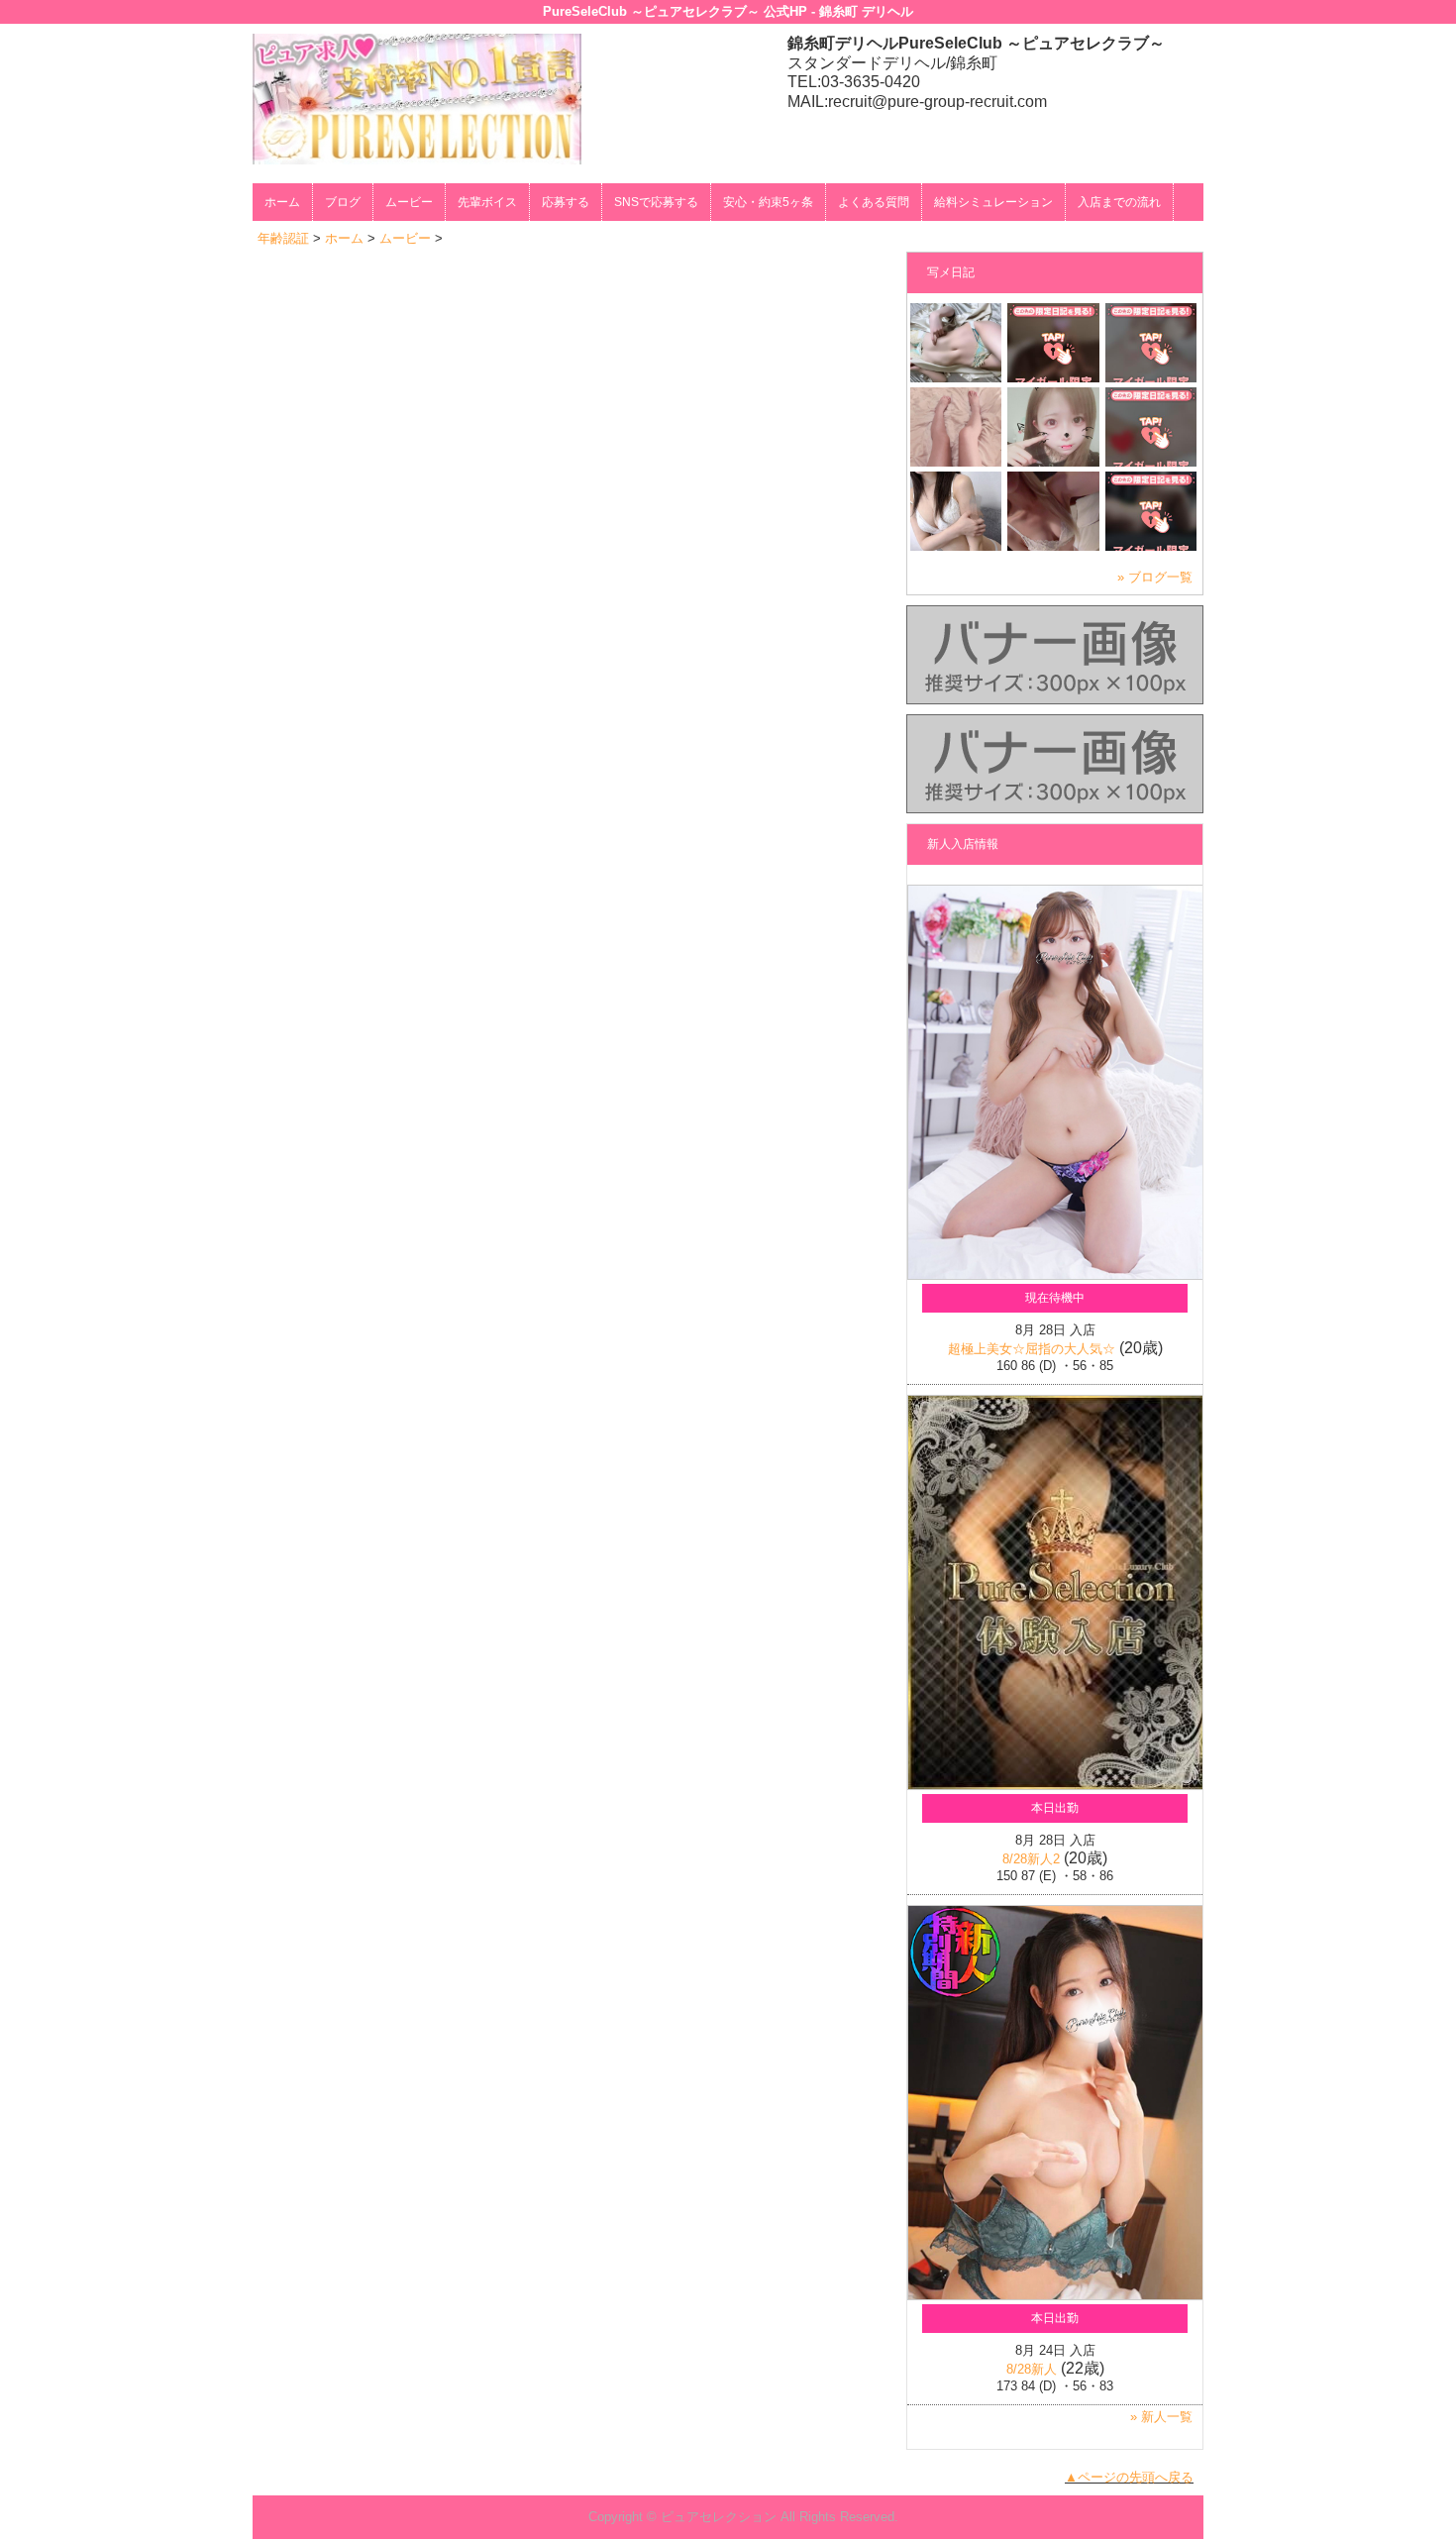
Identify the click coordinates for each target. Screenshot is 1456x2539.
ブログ (343, 202)
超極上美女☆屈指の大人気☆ (1032, 1349)
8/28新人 (1032, 2369)
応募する (566, 202)
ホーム (282, 202)
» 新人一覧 (1161, 2417)
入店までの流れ (1119, 202)
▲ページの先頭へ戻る (1129, 2477)
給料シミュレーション (993, 202)
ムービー (409, 202)
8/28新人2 (1031, 1859)
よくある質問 (874, 202)
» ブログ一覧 (1155, 577)
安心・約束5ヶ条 (768, 202)
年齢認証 (283, 238)
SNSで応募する (656, 202)
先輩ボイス (487, 202)
